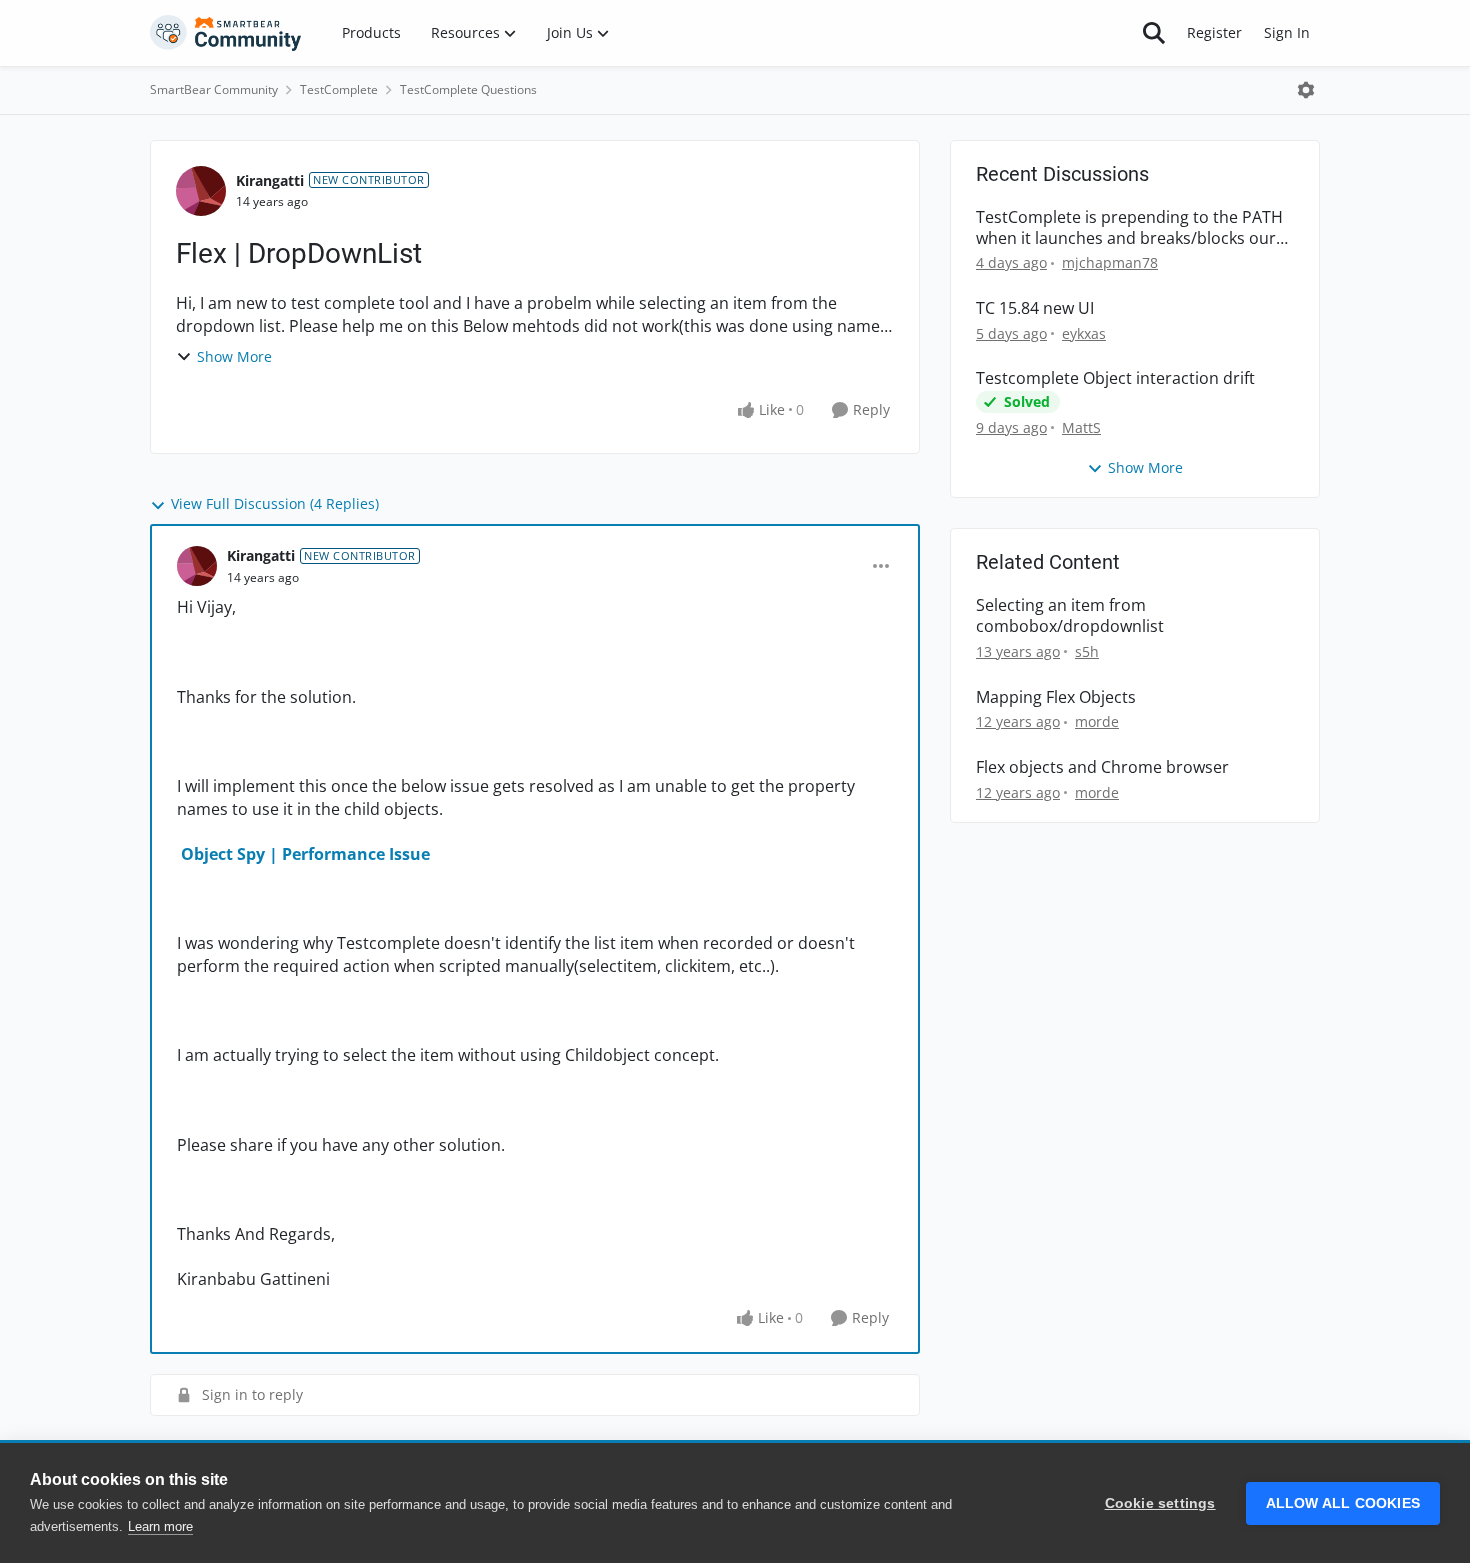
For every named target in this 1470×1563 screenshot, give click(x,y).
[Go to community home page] (226, 33)
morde (1097, 721)
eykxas (1084, 333)
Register (1214, 32)
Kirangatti (270, 180)
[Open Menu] (1306, 90)
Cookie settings (1160, 1503)
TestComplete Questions (468, 89)
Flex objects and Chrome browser (1102, 767)
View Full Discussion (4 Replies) (275, 503)
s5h (1087, 651)
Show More (234, 356)
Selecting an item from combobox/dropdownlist (1070, 616)
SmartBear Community (214, 89)
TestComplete (339, 89)
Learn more (160, 1526)
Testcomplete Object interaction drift (1115, 378)
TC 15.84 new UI (1035, 308)
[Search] (1154, 33)
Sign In (1287, 32)
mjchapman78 (1110, 262)
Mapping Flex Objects (1056, 697)
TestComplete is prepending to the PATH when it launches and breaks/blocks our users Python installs (1129, 228)
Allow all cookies (1343, 1503)
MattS (1081, 427)
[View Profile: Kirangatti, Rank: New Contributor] (201, 191)
